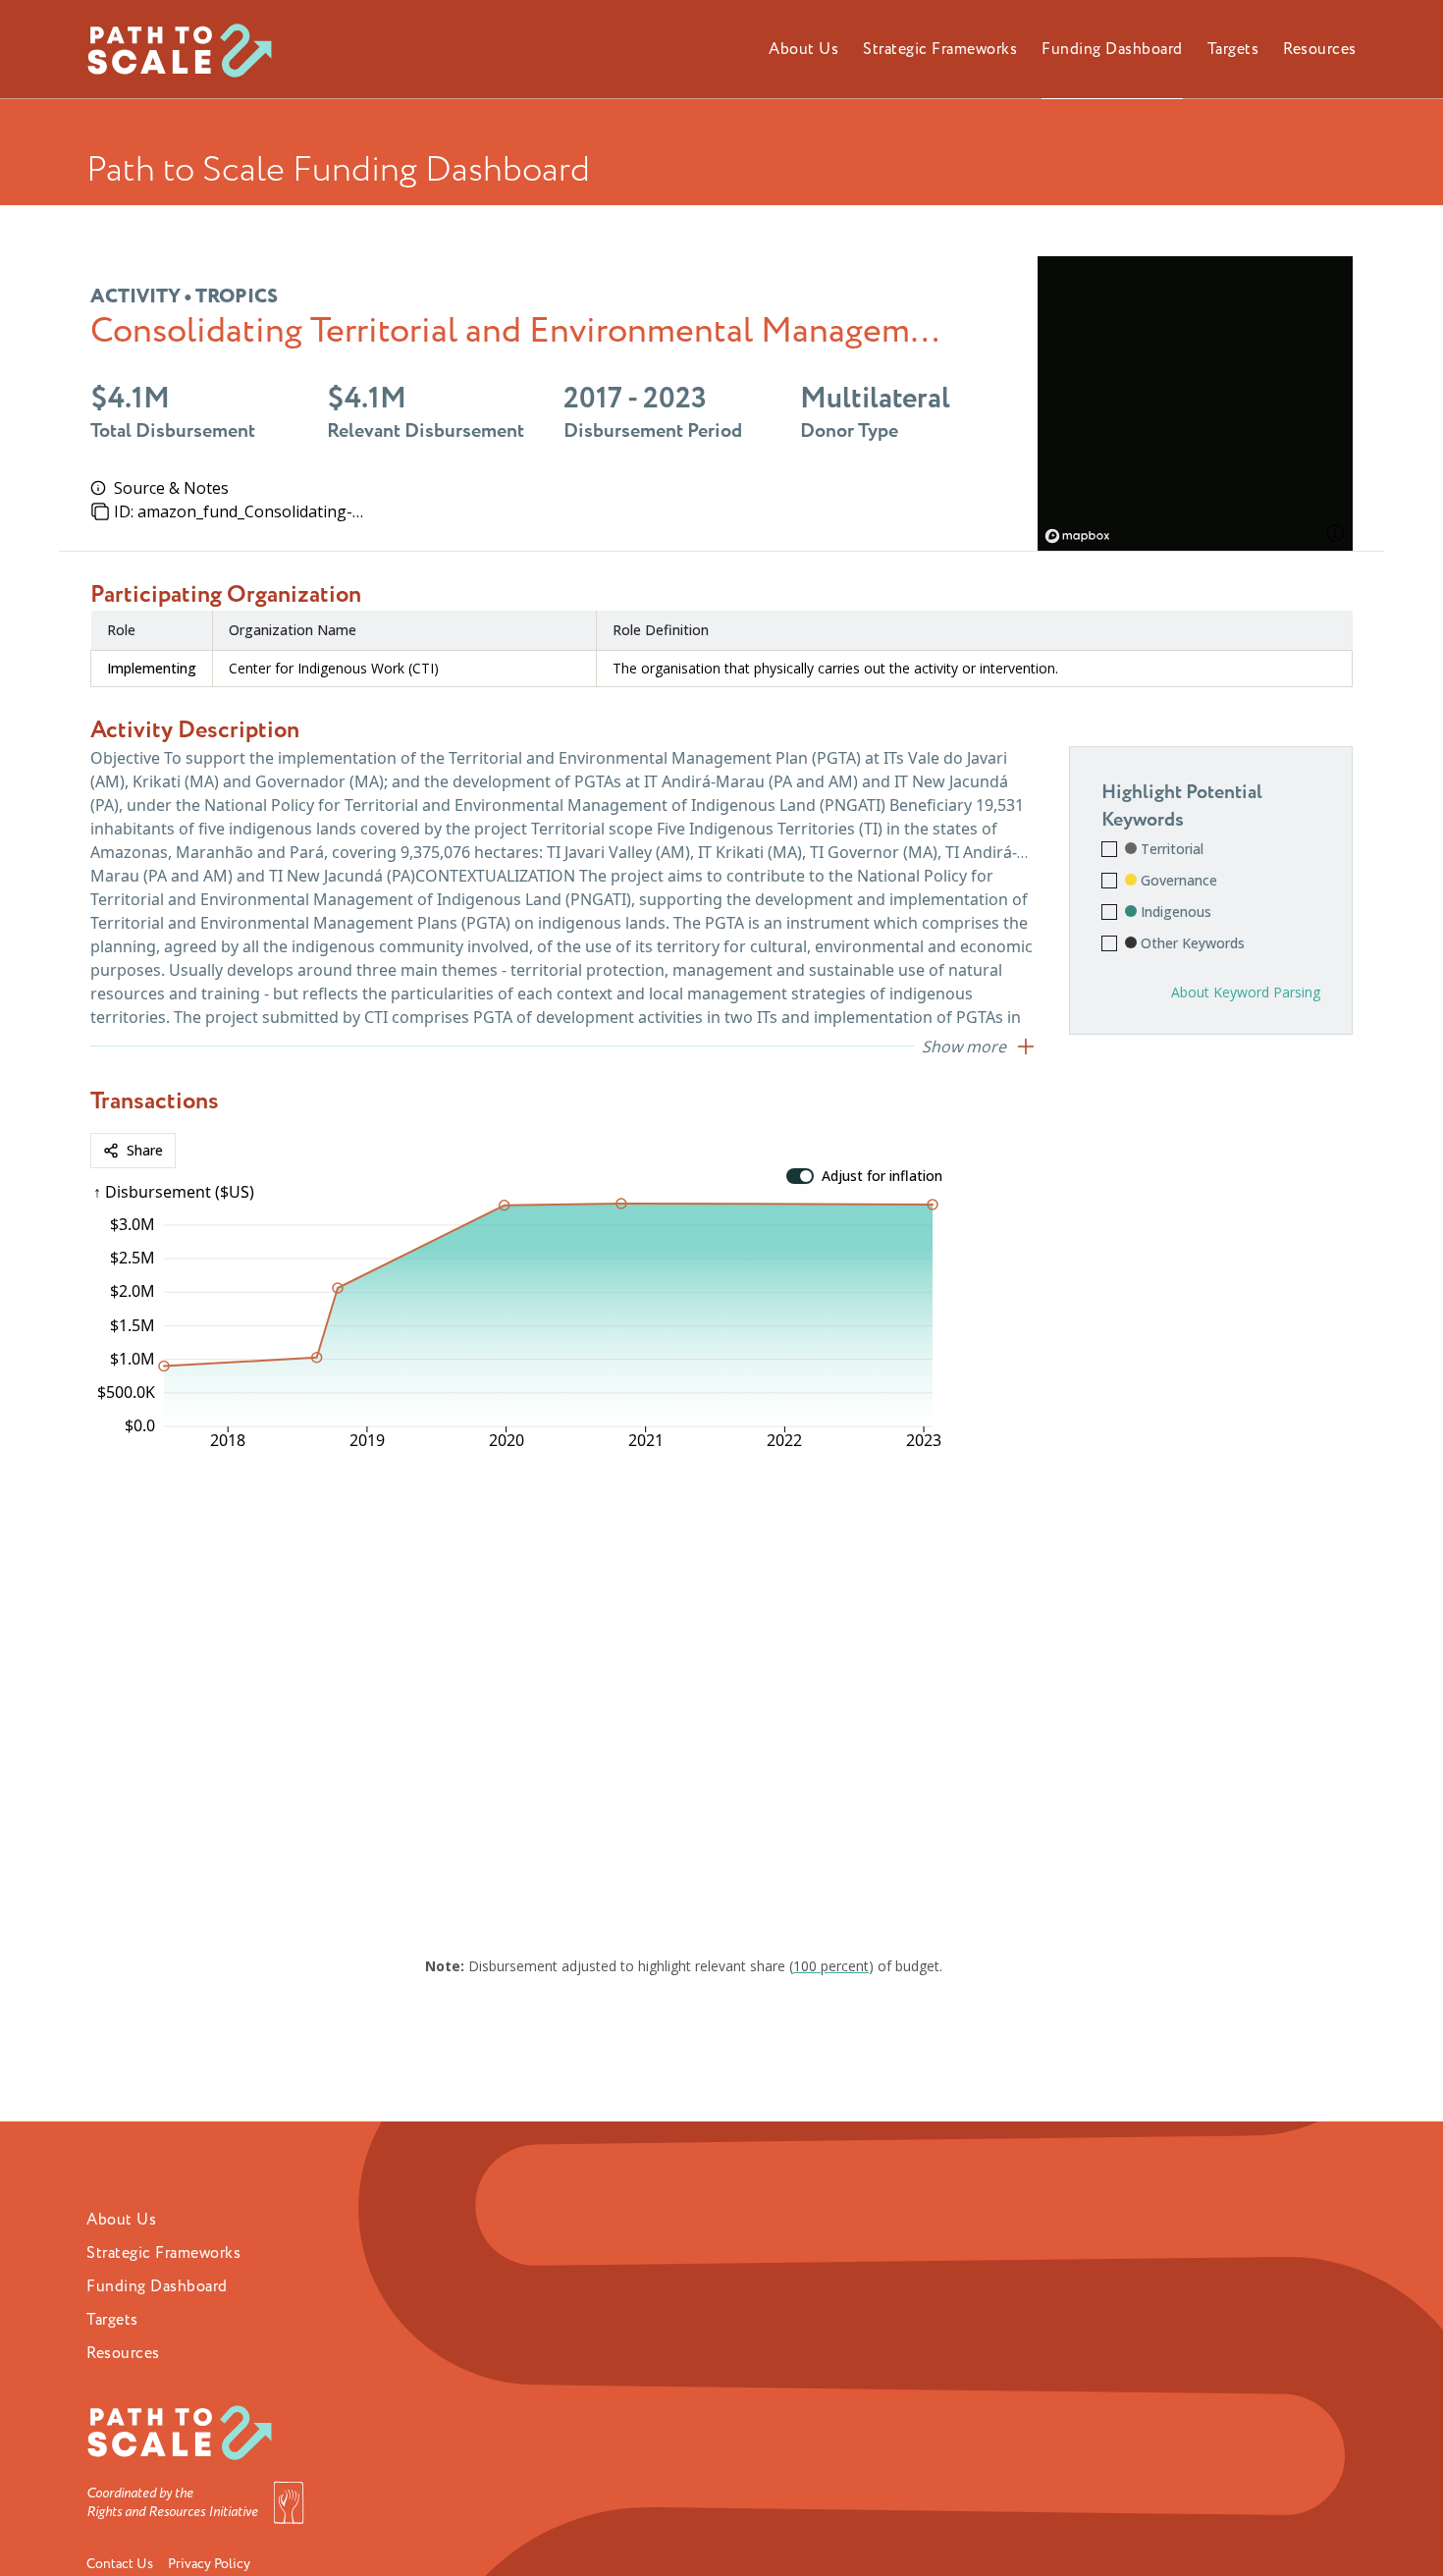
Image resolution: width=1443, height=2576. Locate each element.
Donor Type (849, 431)
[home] (187, 49)
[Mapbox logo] (1087, 536)
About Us (121, 2220)
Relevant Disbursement (426, 431)
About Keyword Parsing (1246, 992)
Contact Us (120, 2564)
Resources (123, 2353)
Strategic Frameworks (163, 2253)
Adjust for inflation (882, 1176)
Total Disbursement (173, 431)
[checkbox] (1109, 849)
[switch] (800, 1176)
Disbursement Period (653, 431)
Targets (112, 2320)
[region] (1196, 403)
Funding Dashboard (157, 2286)
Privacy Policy (209, 2564)
